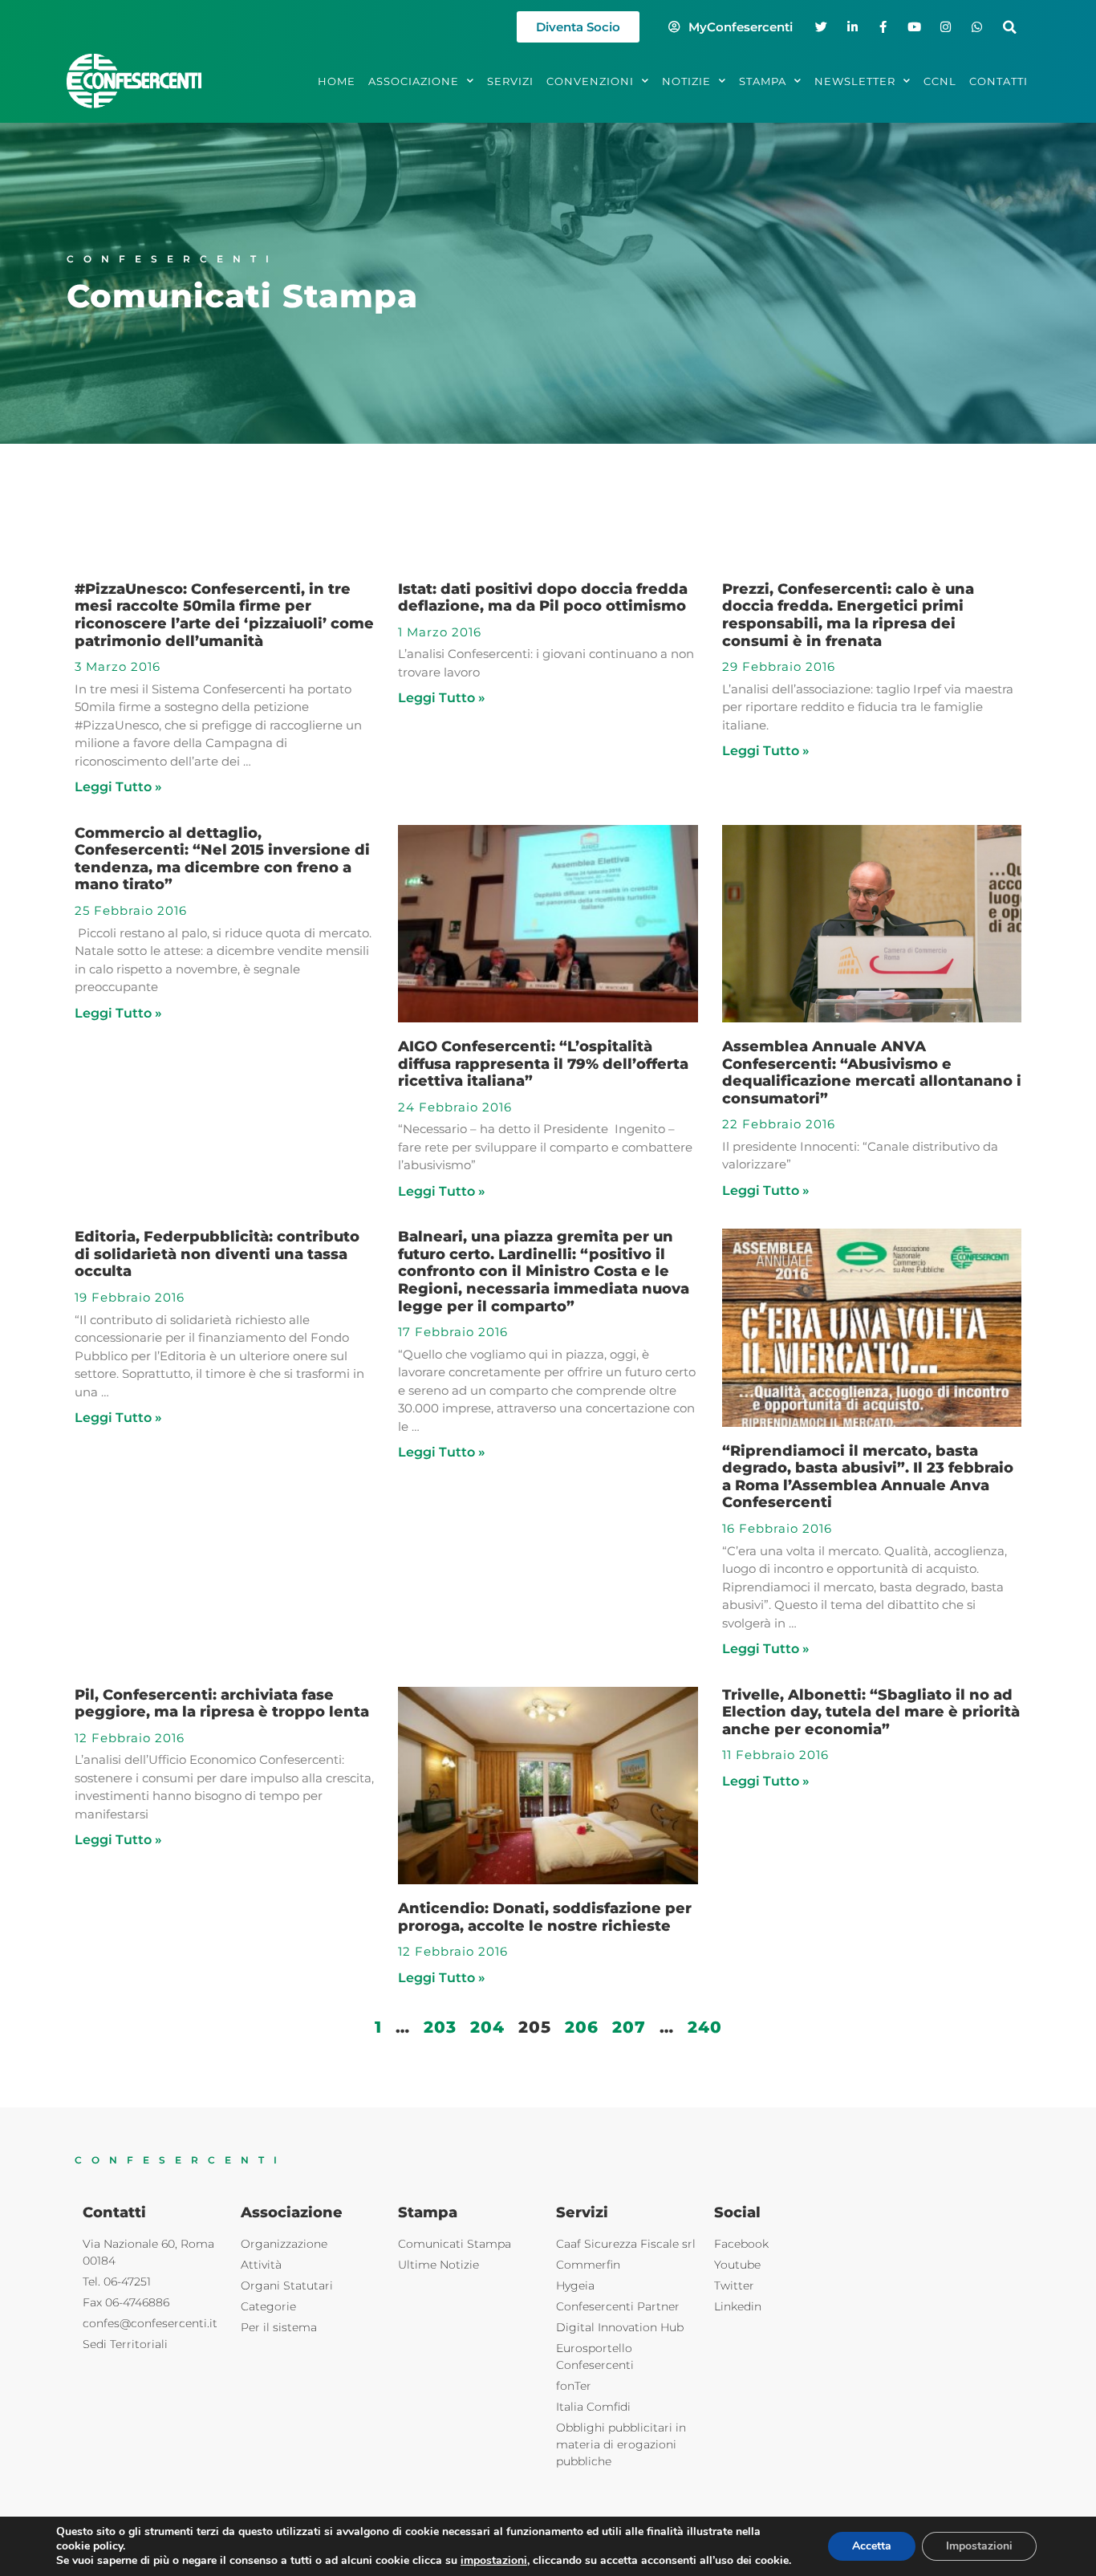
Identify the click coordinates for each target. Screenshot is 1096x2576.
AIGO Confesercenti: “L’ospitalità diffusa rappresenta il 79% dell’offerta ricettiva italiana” (543, 1064)
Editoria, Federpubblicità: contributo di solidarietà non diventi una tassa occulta (217, 1254)
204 (487, 2027)
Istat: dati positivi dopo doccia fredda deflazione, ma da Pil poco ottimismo (543, 598)
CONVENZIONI (590, 81)
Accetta (872, 2546)
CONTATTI (999, 81)
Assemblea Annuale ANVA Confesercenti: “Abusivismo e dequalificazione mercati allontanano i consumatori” (872, 1073)
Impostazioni (979, 2546)
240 (705, 2027)
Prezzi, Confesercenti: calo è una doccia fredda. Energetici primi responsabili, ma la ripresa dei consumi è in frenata (848, 615)
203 (440, 2027)
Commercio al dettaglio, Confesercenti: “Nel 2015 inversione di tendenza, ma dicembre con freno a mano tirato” (222, 859)
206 (582, 2027)
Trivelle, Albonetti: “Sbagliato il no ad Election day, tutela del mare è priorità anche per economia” (871, 1712)
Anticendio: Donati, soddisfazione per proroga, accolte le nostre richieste (545, 1917)
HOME (337, 81)
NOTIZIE (686, 81)
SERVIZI (510, 81)
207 (629, 2027)
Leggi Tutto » (118, 787)
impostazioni (494, 2561)
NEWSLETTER (855, 81)
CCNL (940, 81)
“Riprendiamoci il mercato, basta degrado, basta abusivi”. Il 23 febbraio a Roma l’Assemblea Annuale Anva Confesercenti (868, 1477)
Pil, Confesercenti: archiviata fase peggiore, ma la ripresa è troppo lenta (222, 1704)
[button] (1010, 27)
